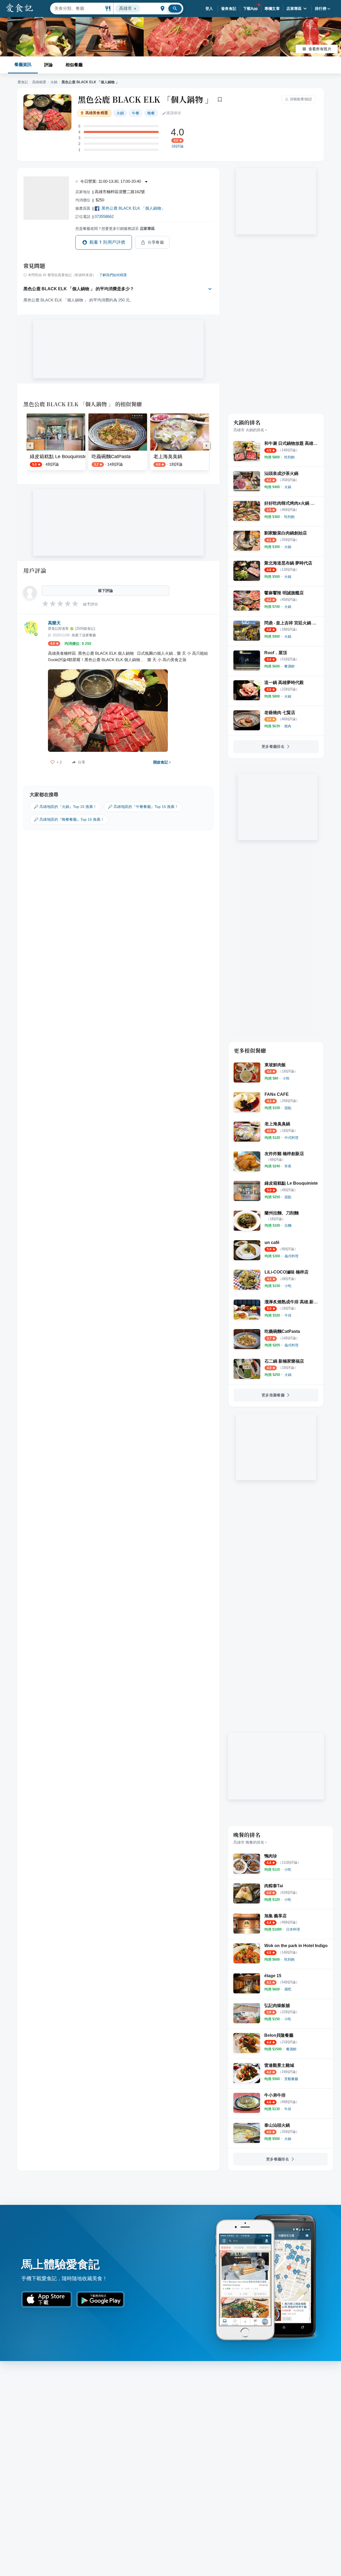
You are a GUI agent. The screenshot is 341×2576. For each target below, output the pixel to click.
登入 (209, 9)
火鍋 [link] (120, 113)
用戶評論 (35, 570)
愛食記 (23, 82)
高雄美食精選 (97, 113)
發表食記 (229, 9)
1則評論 (177, 146)
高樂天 (54, 623)
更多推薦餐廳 (273, 1395)
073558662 (104, 216)
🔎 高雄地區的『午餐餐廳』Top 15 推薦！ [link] (143, 807)
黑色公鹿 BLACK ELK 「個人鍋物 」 (146, 99)
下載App (251, 9)
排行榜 (321, 9)
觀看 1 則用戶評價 (107, 242)
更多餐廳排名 (273, 746)
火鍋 (54, 82)
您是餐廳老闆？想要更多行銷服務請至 (115, 229)
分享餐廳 (156, 242)
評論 (48, 65)
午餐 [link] (136, 113)
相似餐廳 (74, 65)
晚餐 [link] (151, 113)
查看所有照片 (320, 49)
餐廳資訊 (23, 65)
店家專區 (294, 9)
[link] (289, 457)
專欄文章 (272, 9)
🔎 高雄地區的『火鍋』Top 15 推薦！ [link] (65, 807)
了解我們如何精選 (113, 275)
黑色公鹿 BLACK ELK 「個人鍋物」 (133, 208)
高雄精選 (39, 82)
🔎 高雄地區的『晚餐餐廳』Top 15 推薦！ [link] (69, 819)
